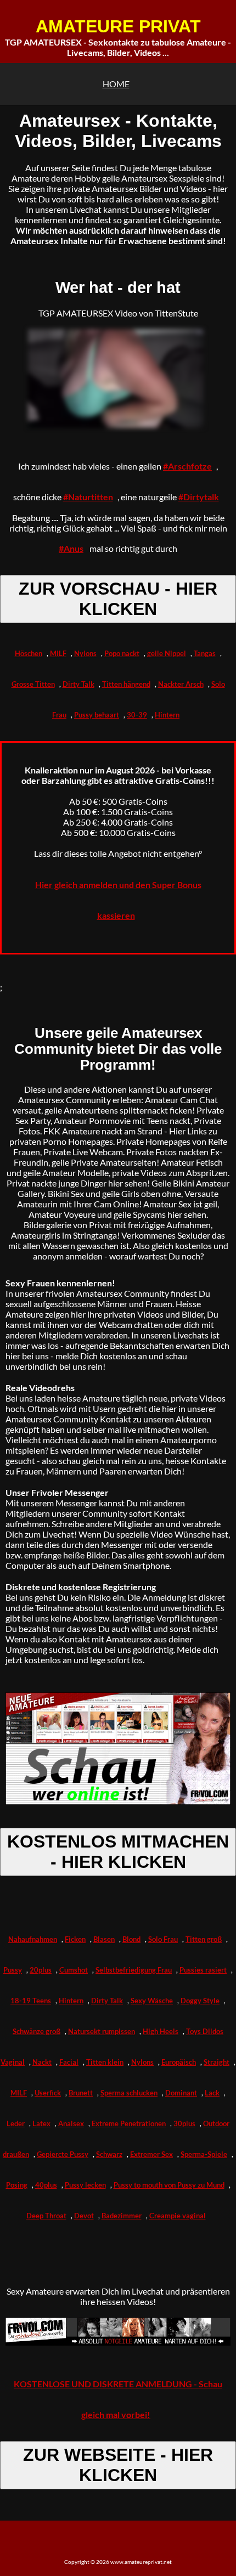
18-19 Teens (31, 2001)
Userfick (48, 2093)
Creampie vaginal (178, 2216)
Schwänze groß (36, 2031)
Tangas (205, 653)
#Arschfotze (187, 466)
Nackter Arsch (181, 684)
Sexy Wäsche (152, 2001)
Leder (16, 2123)
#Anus (71, 548)
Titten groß (204, 1939)
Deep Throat (46, 2216)
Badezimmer (122, 2216)
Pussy (13, 1970)
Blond (131, 1939)
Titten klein (105, 2062)
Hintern (167, 715)
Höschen (29, 653)
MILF (58, 653)
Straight (217, 2062)
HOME (116, 84)
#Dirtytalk (199, 497)
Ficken (75, 1939)
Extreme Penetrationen (129, 2123)
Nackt (42, 2062)
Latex (41, 2123)
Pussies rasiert (203, 1970)
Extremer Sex (151, 2154)
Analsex (71, 2123)
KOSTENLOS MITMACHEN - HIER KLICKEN (118, 1852)
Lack (212, 2093)
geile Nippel (167, 653)
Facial (69, 2062)
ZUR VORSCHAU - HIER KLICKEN (118, 599)
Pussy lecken (85, 2185)
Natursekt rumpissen (102, 2031)
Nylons (85, 653)
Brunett (81, 2093)
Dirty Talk (78, 684)
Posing (17, 2185)
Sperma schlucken (129, 2093)
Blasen (104, 1939)
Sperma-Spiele (204, 2154)
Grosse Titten (33, 684)
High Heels (161, 2031)
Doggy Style (200, 2001)
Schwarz (109, 2154)
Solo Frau (163, 1939)
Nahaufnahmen (33, 1939)
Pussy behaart (97, 715)
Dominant (181, 2093)
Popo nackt (122, 653)
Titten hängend (126, 684)
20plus (41, 1970)
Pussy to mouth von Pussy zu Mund (169, 2185)
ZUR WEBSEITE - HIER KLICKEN (118, 2465)
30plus (184, 2123)
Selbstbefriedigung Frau (134, 1970)
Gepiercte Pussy (63, 2154)
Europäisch (179, 2062)
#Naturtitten (88, 497)
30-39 (137, 715)
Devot (84, 2216)
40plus (46, 2185)
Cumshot (74, 1970)
